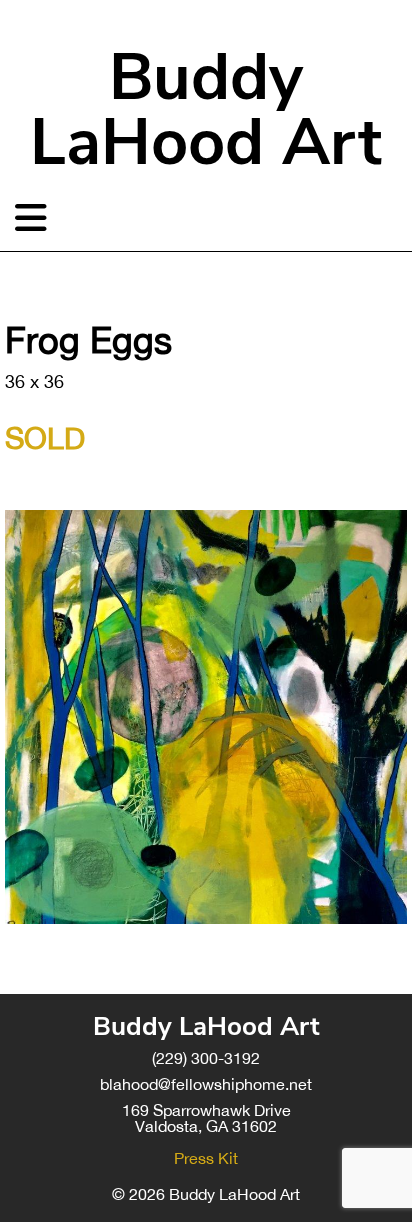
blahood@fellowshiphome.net (206, 1084)
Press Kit (206, 1158)
